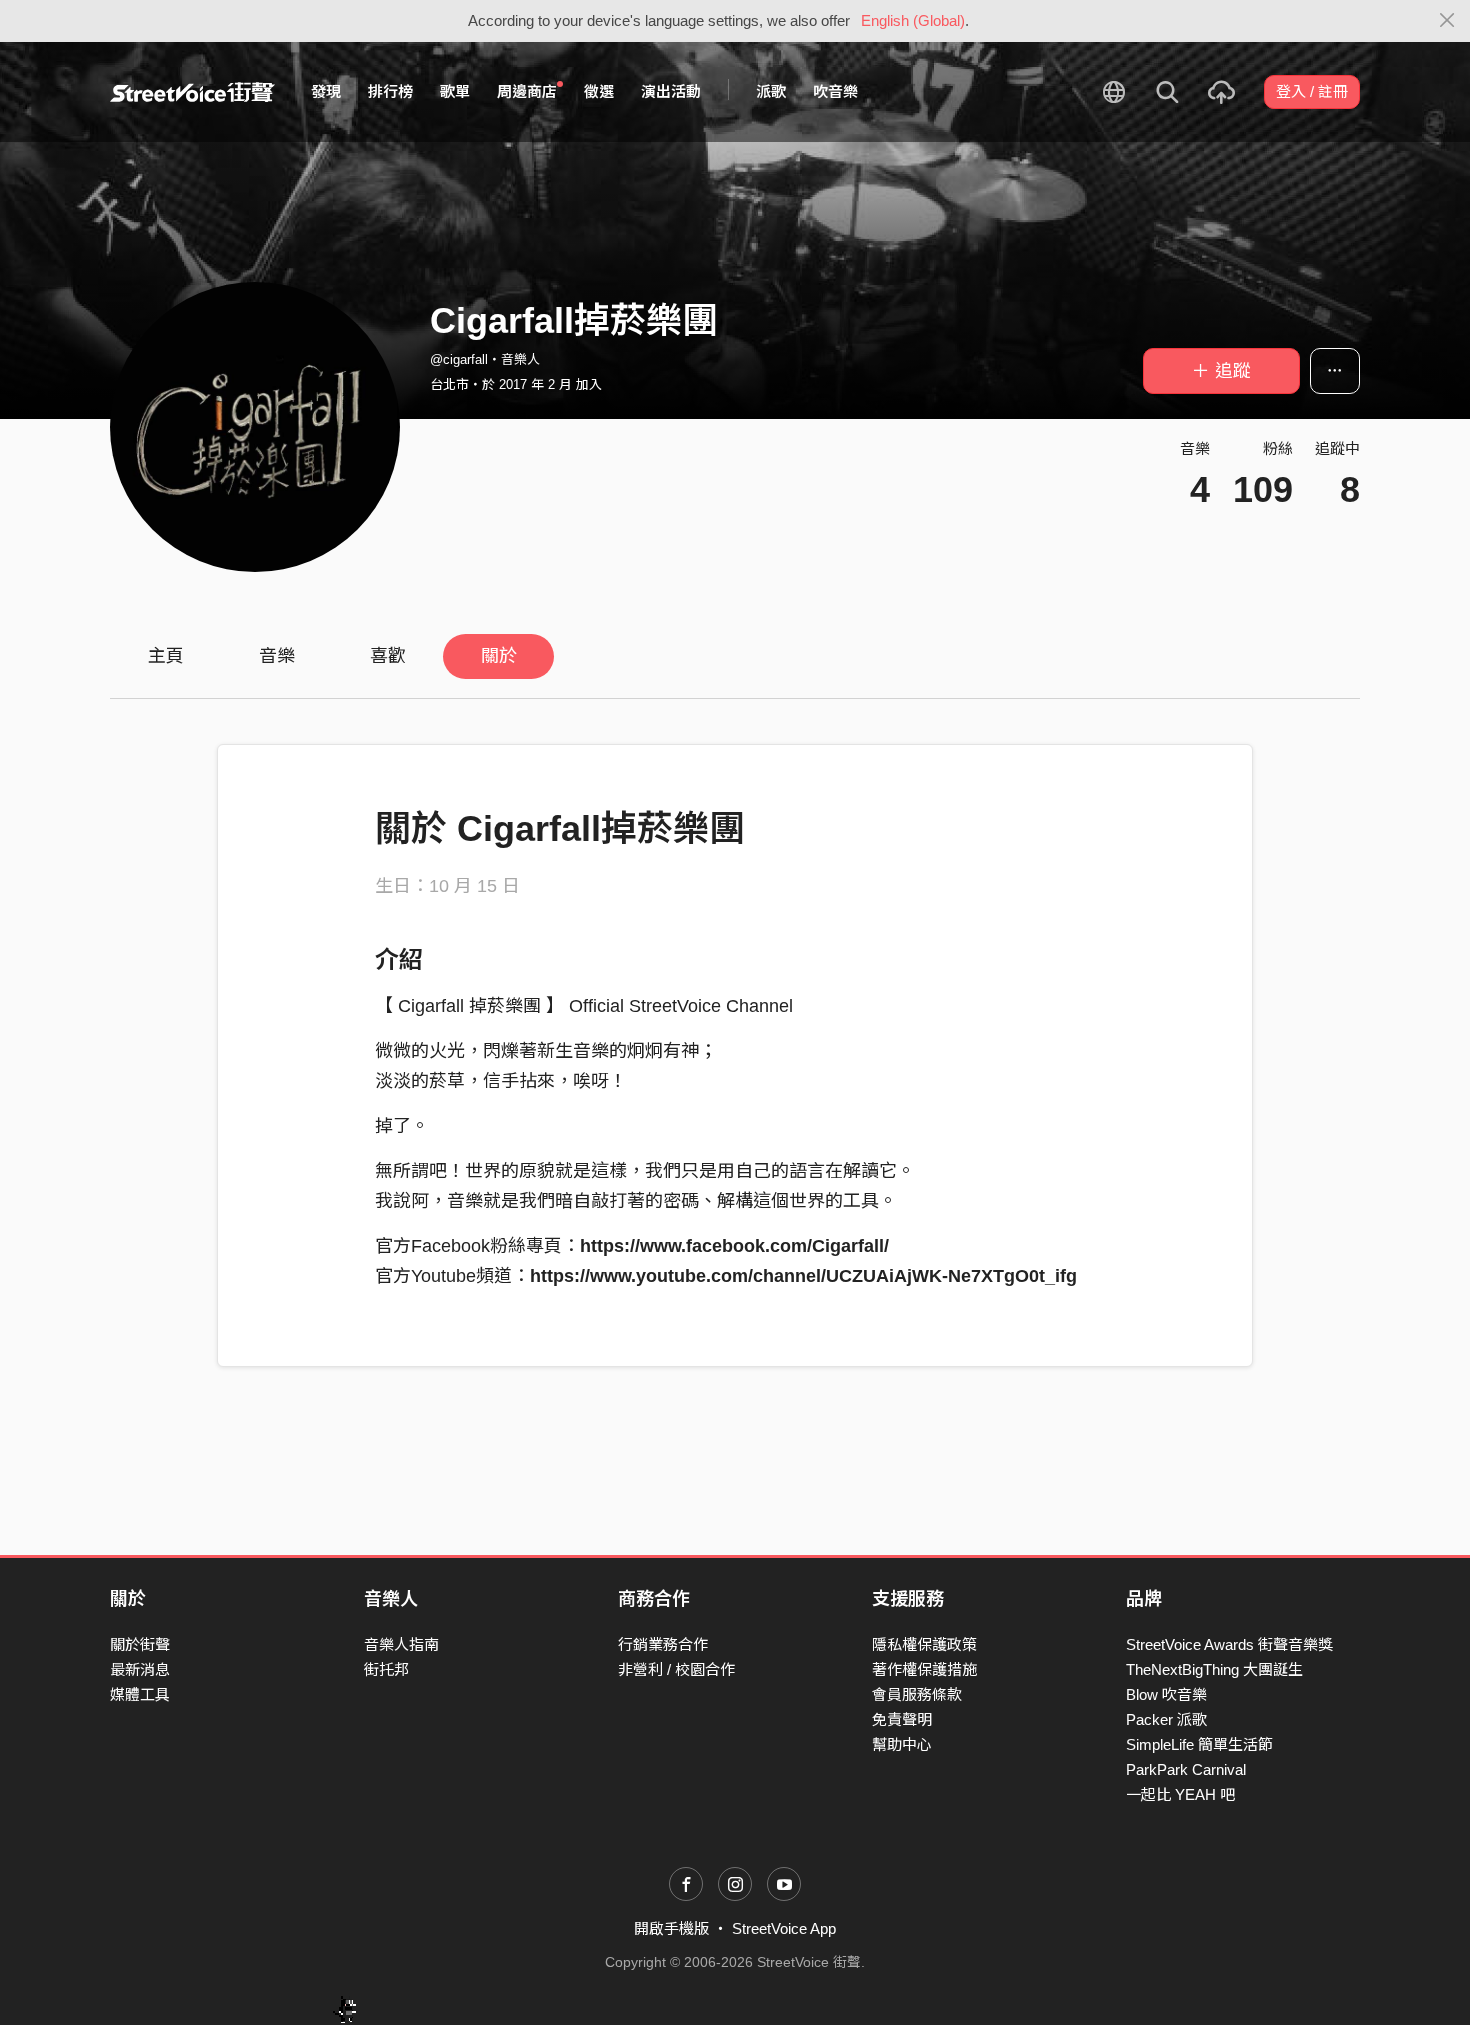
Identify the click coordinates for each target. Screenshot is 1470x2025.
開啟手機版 (671, 1928)
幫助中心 (902, 1744)
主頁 (166, 656)
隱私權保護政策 (924, 1644)
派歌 (771, 91)
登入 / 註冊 (1312, 91)
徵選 (599, 91)
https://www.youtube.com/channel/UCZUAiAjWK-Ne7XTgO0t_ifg (803, 1276)
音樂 (277, 656)
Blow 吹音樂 (1166, 1694)
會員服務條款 (917, 1694)
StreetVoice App (784, 1928)
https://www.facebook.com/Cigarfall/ (734, 1246)
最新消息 (140, 1669)
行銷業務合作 (663, 1644)
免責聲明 (902, 1719)
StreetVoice (192, 92)
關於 (499, 656)
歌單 (455, 91)
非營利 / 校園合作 (676, 1669)
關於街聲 (140, 1644)
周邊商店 (527, 91)
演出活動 (671, 91)
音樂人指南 (401, 1644)
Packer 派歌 (1166, 1719)
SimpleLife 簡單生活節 (1199, 1744)
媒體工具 (140, 1694)
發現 (326, 91)
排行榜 (390, 91)
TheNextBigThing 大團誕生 (1214, 1669)
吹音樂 (835, 91)
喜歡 (388, 656)
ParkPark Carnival (1186, 1769)
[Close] (1447, 21)
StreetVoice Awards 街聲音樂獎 (1229, 1644)
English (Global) (913, 20)
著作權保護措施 (924, 1669)
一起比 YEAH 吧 (1180, 1794)
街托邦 (386, 1669)
